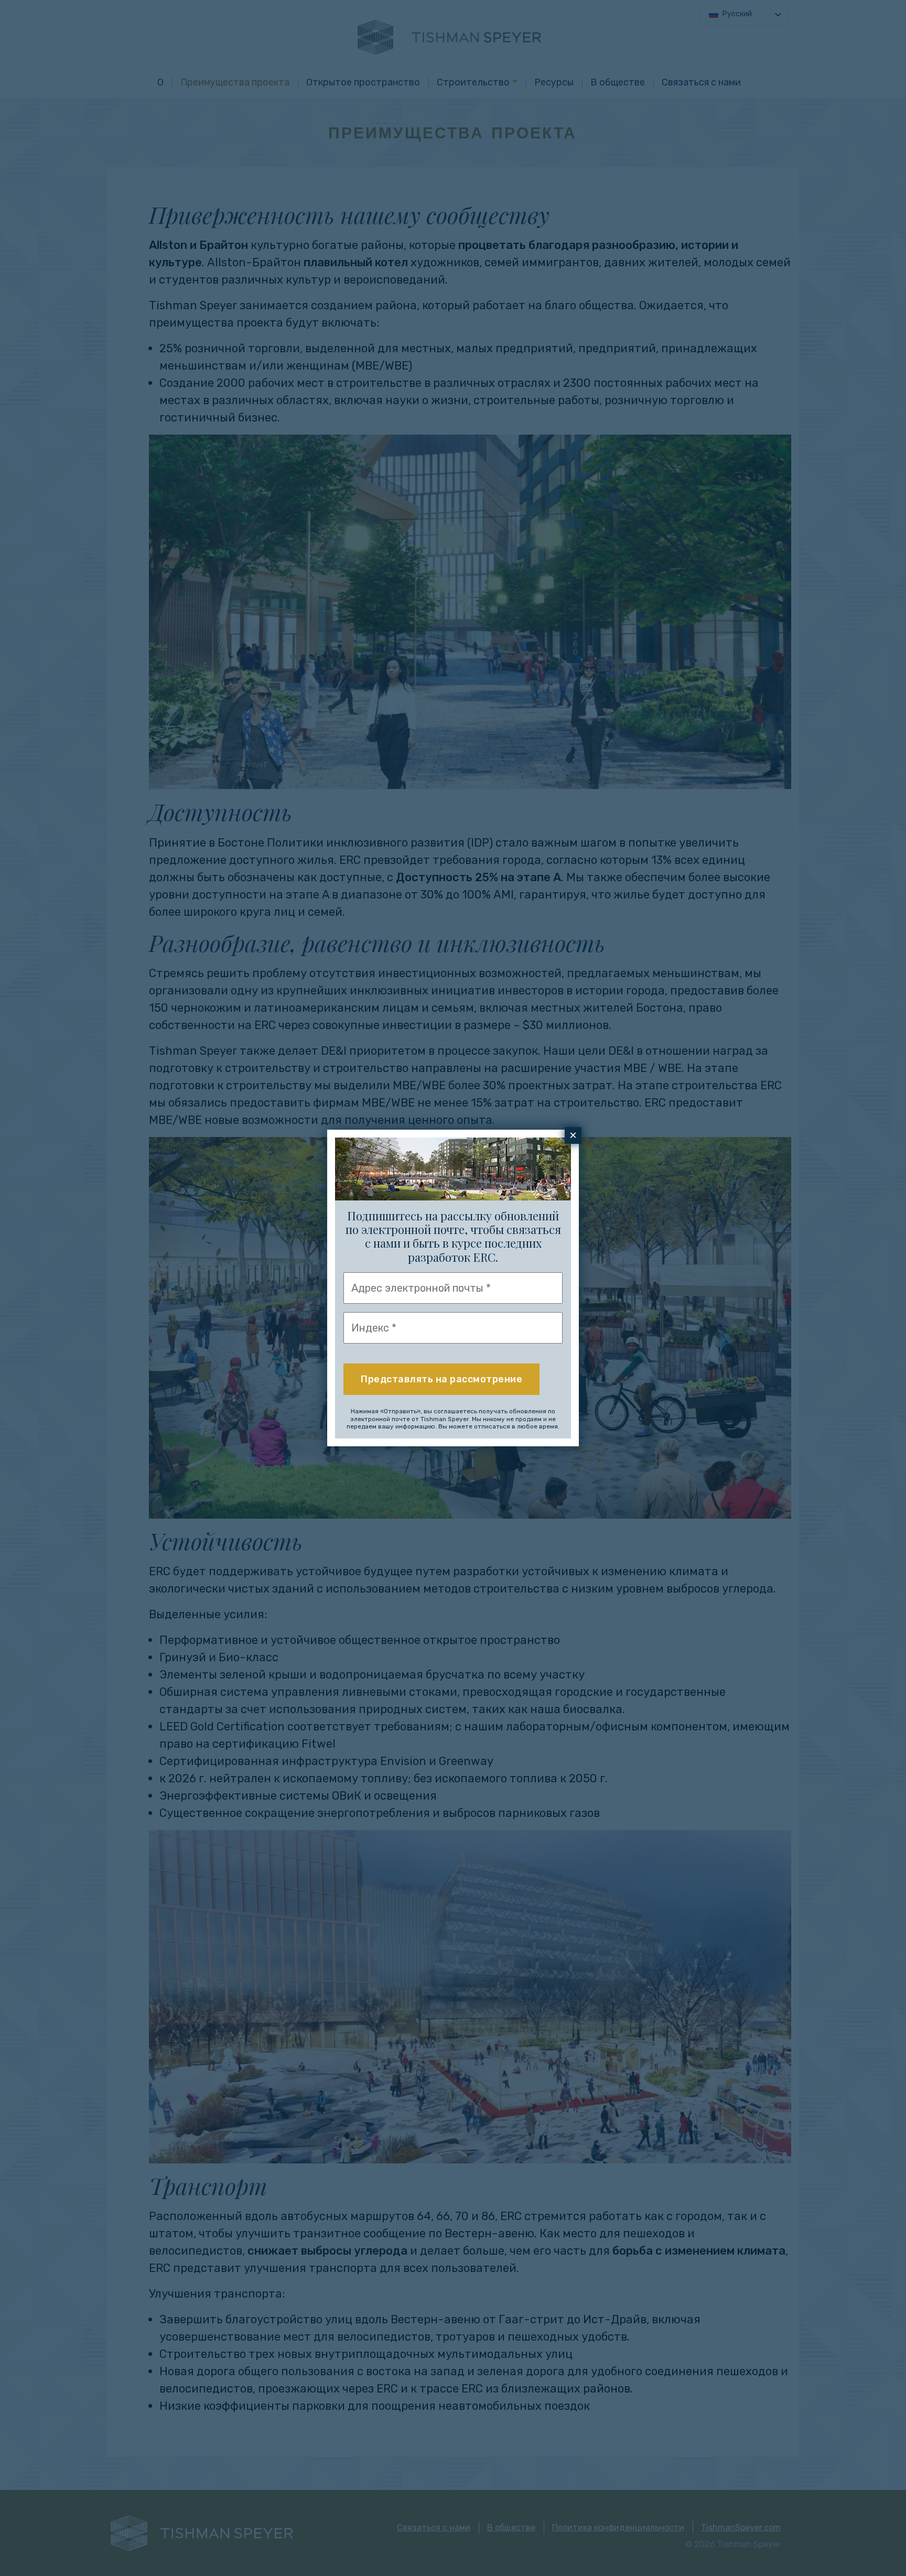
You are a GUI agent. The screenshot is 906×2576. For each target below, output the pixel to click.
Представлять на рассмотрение (441, 1379)
